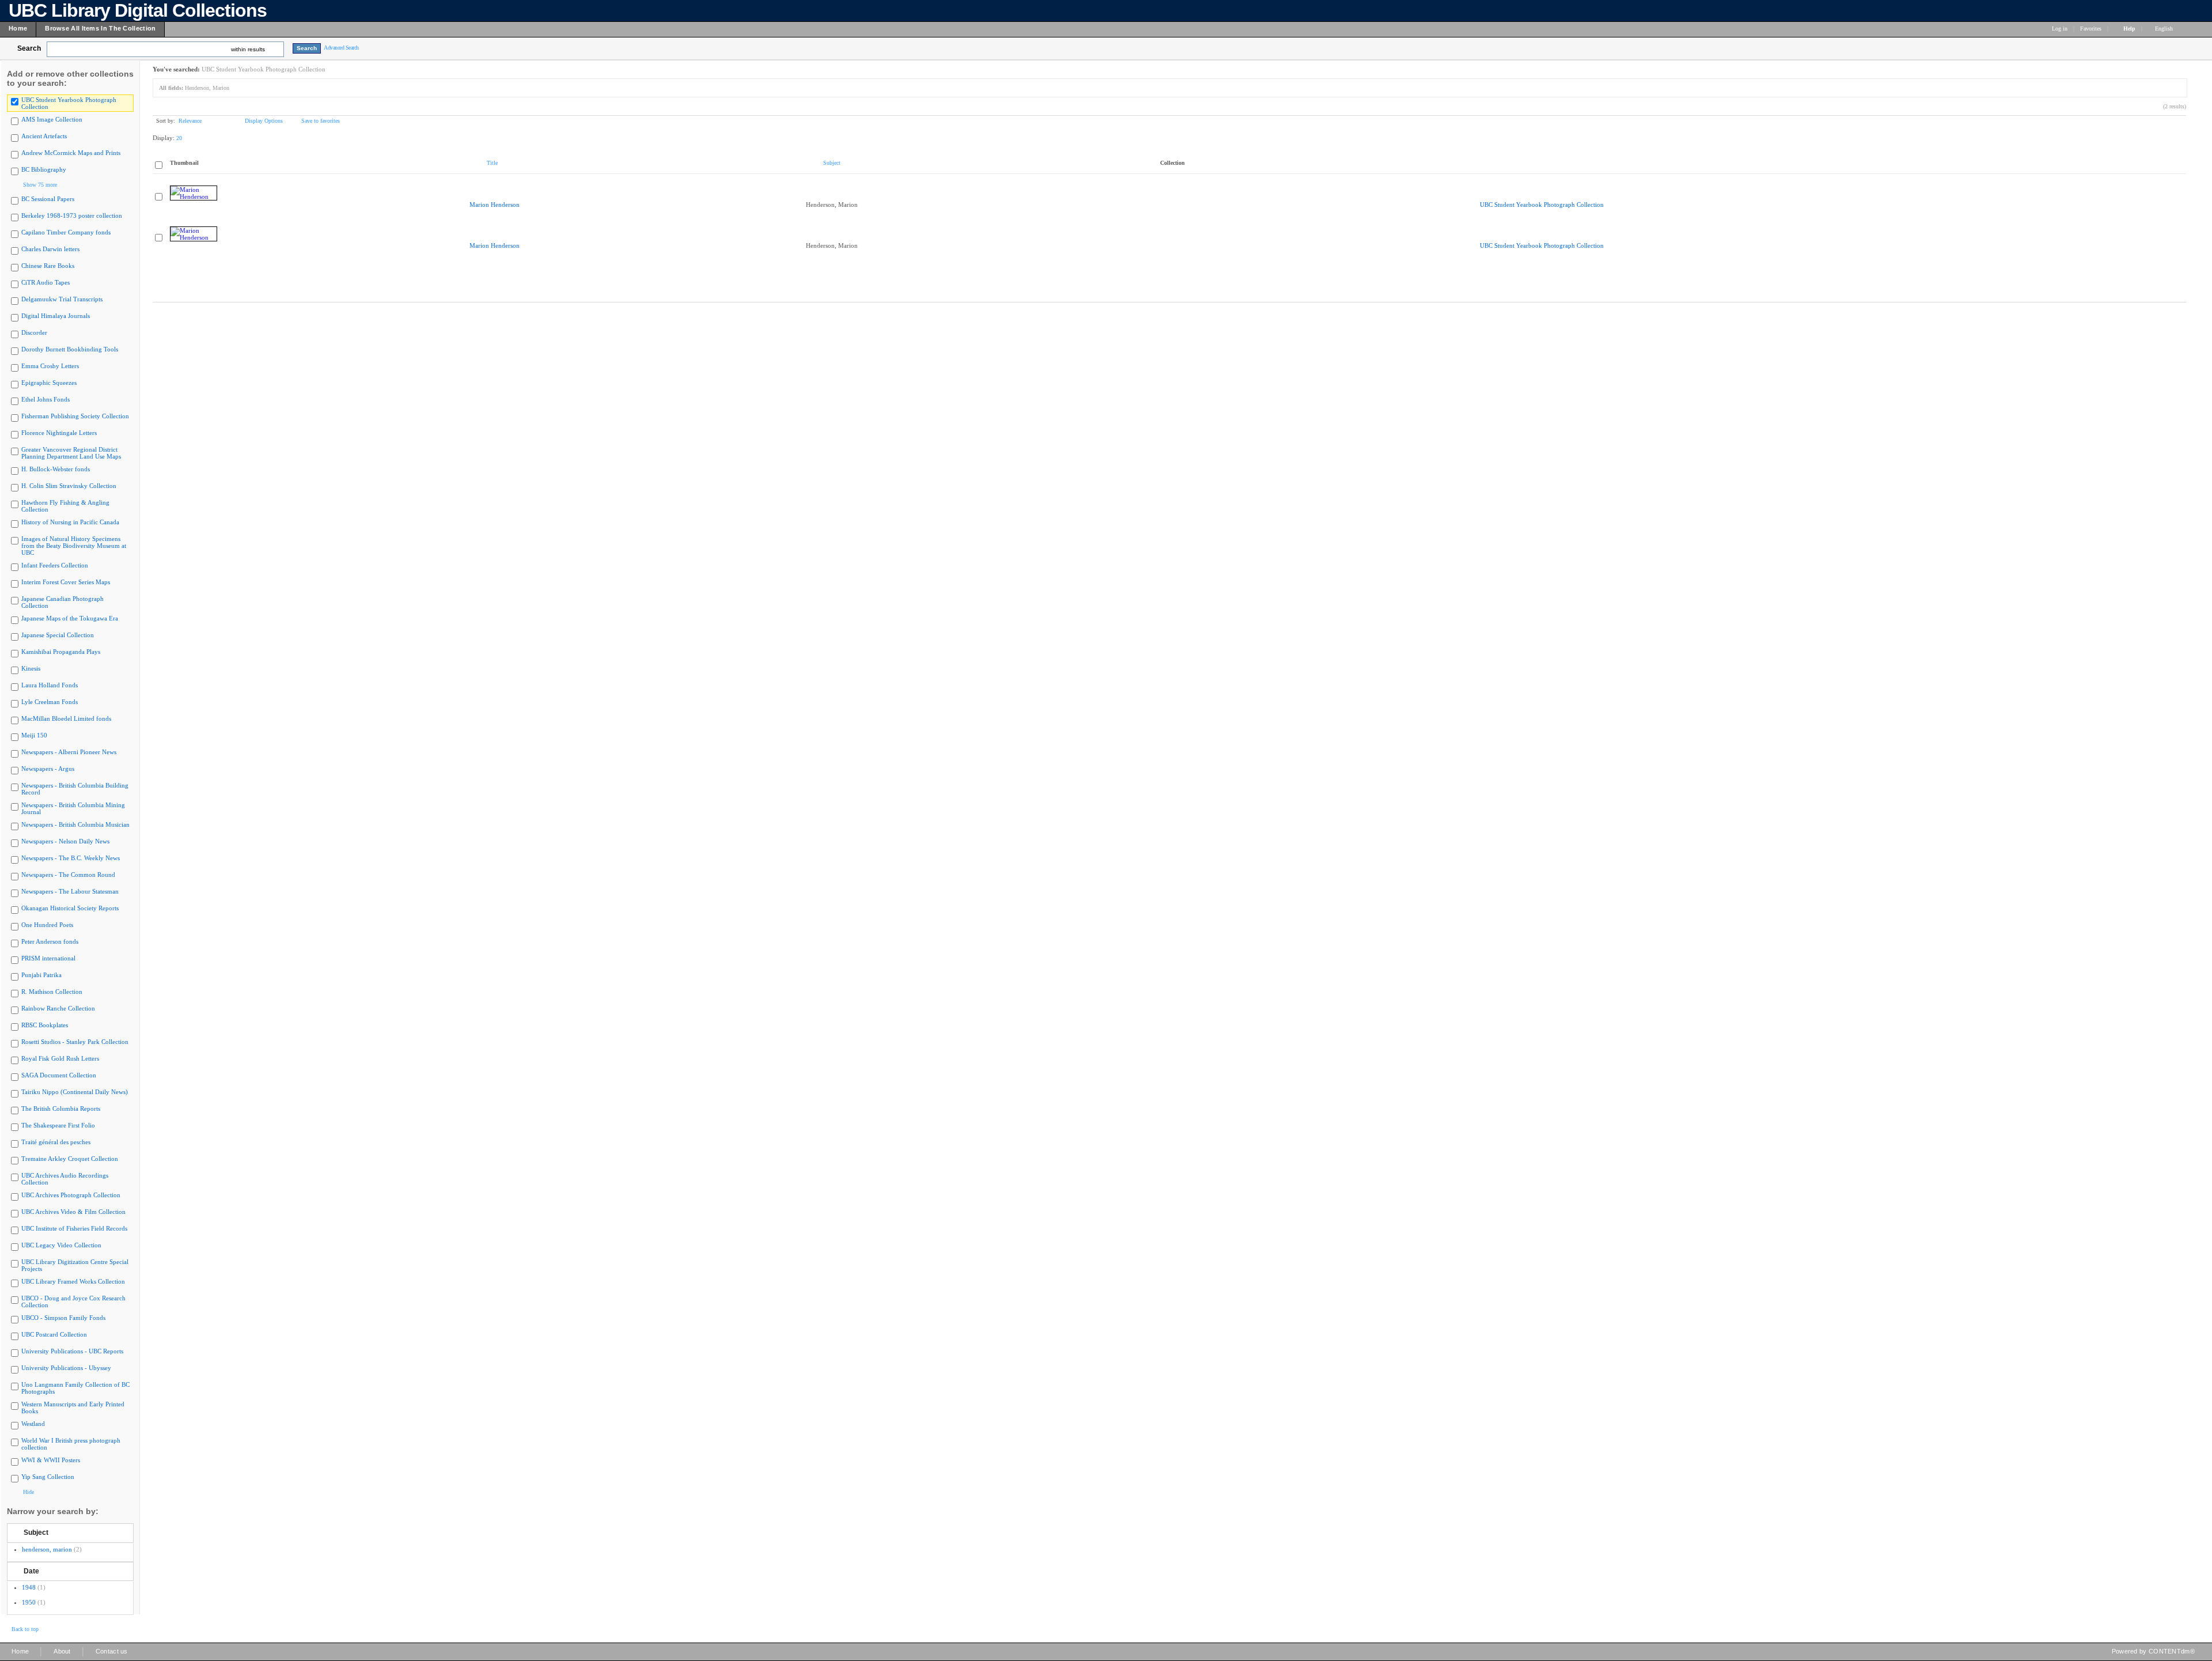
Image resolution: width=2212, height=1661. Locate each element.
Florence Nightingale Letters (59, 433)
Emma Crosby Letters (50, 366)
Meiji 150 (34, 735)
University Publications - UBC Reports (72, 1351)
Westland (33, 1424)
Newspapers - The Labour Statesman (70, 891)
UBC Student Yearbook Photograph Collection (1542, 205)
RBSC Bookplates (45, 1025)
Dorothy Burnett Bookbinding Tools (70, 349)
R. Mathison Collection (52, 992)
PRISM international (48, 958)
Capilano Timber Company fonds (66, 232)
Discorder (34, 332)
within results (248, 49)
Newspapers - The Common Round (68, 875)
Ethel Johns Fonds (46, 399)
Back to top (25, 1629)
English (2165, 29)
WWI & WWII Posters (51, 1460)
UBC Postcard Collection (54, 1334)
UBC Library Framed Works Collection (73, 1281)
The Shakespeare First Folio (58, 1125)
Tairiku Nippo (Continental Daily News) (75, 1092)
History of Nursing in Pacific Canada (70, 522)
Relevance (190, 121)
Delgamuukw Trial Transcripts (62, 299)
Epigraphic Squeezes (49, 383)
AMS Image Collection (52, 119)
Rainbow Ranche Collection (58, 1008)
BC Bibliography (44, 169)
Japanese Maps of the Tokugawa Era (70, 618)
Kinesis (31, 668)
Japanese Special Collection (58, 635)
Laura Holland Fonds (50, 685)
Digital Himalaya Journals (56, 316)
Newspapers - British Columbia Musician (75, 824)
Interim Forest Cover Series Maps (66, 582)
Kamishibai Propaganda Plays (61, 652)
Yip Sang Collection (48, 1477)
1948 (29, 1587)
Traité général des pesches (56, 1142)
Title (492, 163)
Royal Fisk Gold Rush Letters (60, 1058)
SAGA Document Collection (59, 1075)
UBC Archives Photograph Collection (71, 1195)
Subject (36, 1533)
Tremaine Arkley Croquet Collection (70, 1159)
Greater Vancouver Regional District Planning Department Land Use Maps (71, 453)
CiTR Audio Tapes (46, 282)
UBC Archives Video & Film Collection (73, 1212)
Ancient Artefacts (44, 136)
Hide (29, 1492)
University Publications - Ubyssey (66, 1368)
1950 (29, 1602)
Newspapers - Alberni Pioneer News (69, 752)
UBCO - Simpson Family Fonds (63, 1318)
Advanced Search (341, 48)
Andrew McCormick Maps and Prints (71, 153)
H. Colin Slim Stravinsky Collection (69, 486)
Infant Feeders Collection (55, 565)
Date (31, 1571)
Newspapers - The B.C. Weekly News (71, 858)
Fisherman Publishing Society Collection (75, 416)
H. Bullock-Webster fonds (56, 469)
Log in (2060, 29)
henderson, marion (47, 1549)
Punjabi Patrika (41, 975)
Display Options (264, 121)
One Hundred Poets (47, 925)
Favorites (2091, 29)
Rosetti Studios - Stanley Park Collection (75, 1042)
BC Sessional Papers (48, 199)
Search (29, 48)
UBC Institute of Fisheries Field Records (74, 1228)
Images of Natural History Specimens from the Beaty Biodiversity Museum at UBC (74, 546)
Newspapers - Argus (48, 769)
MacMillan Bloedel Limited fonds (66, 718)
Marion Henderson (495, 205)
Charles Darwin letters (50, 249)
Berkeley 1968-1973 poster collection (72, 215)
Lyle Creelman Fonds (50, 702)
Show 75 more (40, 185)
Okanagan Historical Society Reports (70, 908)
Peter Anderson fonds (50, 941)
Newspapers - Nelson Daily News (65, 841)
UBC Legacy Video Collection (61, 1245)
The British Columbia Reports (61, 1108)
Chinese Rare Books (48, 266)
